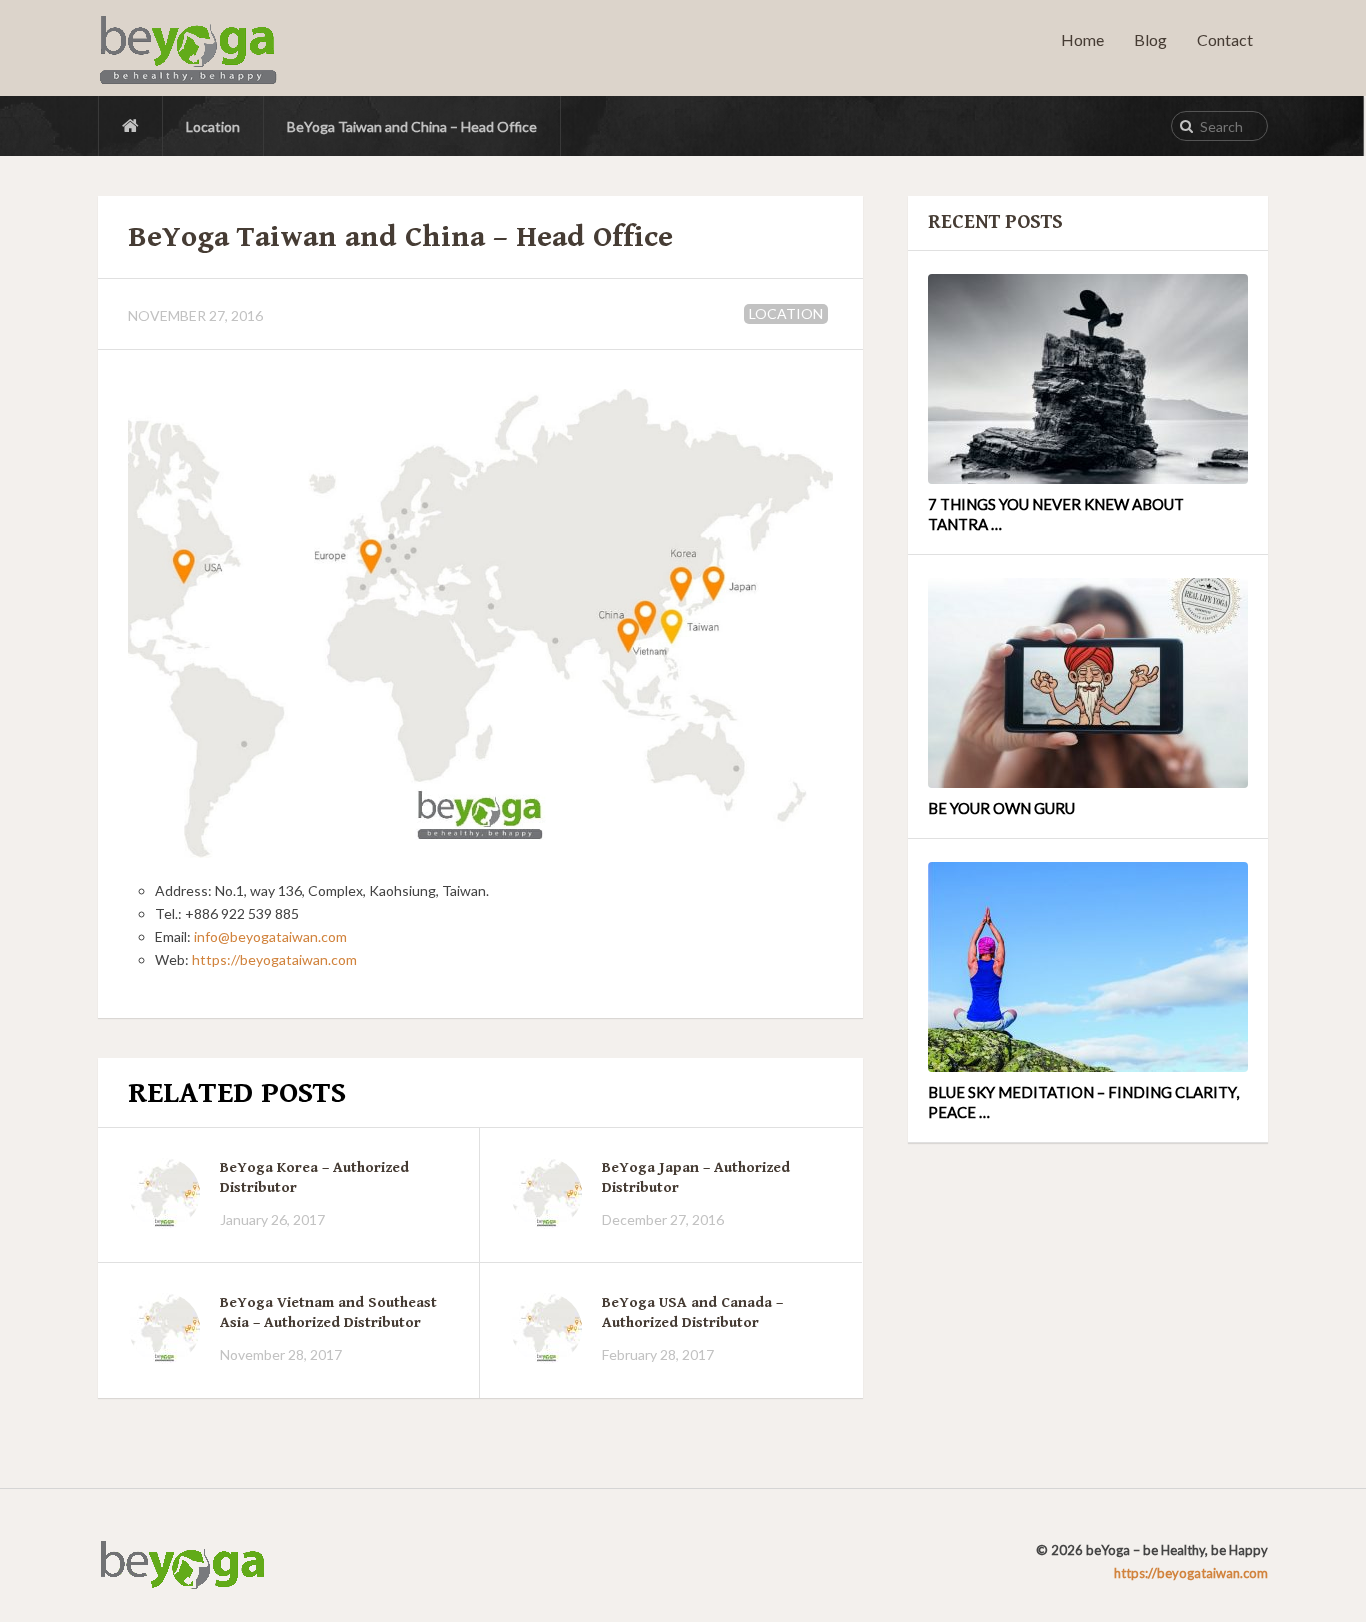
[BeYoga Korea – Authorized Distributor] (164, 1193)
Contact (1225, 39)
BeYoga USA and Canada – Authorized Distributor (692, 1312)
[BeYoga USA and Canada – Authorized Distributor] (546, 1328)
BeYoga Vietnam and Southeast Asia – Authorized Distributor (328, 1312)
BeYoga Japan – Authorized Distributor (696, 1177)
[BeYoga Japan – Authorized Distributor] (546, 1193)
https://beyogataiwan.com (274, 959)
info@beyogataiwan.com (270, 936)
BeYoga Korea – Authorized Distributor (314, 1177)
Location (213, 126)
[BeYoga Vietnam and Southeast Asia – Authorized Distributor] (164, 1328)
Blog (1150, 39)
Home (1082, 39)
